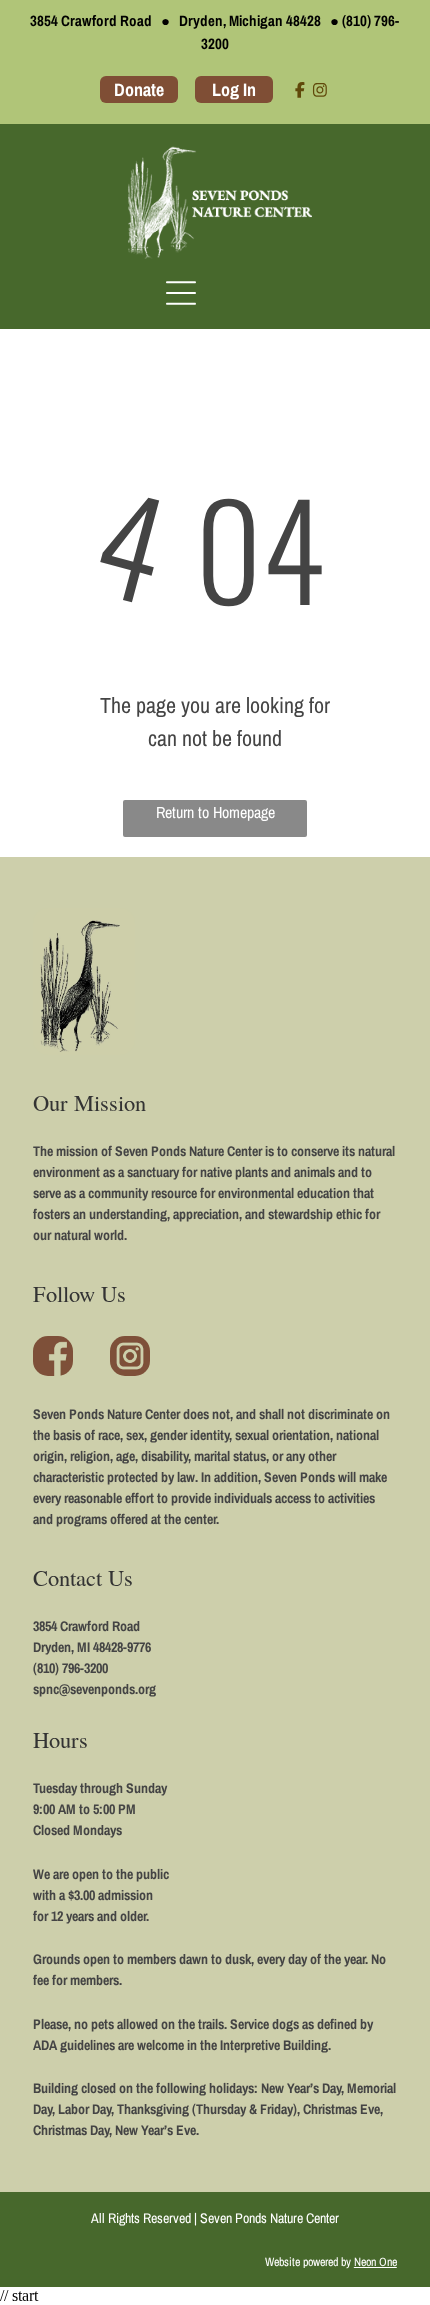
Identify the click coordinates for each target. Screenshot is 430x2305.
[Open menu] (181, 293)
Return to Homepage (215, 812)
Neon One (375, 2262)
